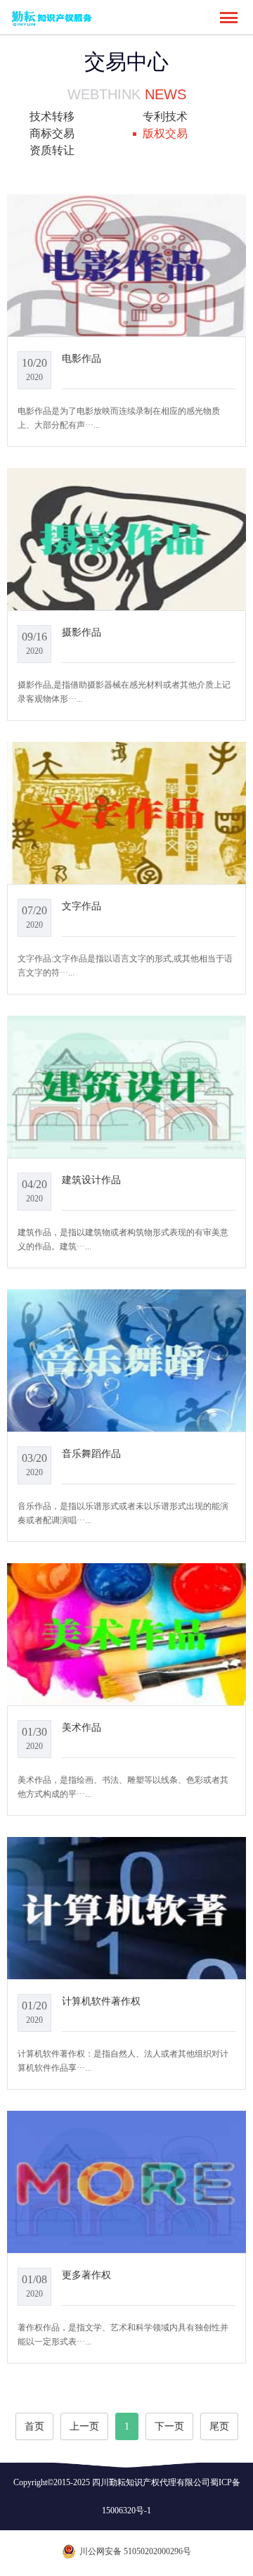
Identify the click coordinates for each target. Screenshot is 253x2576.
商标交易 (52, 133)
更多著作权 (86, 2275)
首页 (34, 2426)
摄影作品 (82, 632)
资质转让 (52, 150)
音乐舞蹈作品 (91, 1453)
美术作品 (82, 1727)
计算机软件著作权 (101, 2001)
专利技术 (165, 116)
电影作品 (82, 358)
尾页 (219, 2426)
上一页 (84, 2426)
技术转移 (52, 116)
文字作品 (82, 906)
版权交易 (165, 133)
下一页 (169, 2426)
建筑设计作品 (91, 1180)
